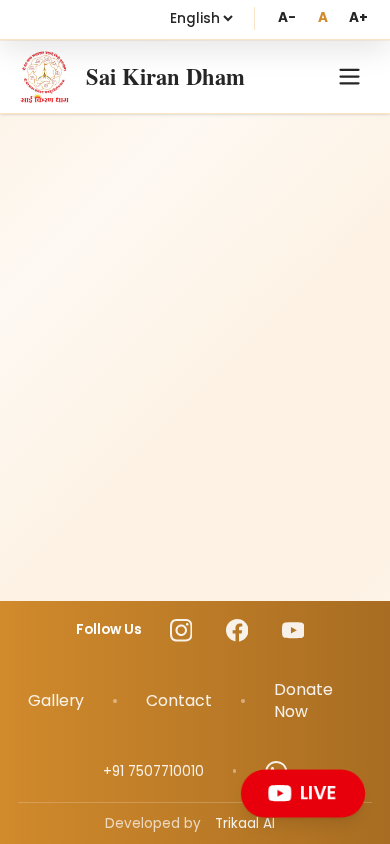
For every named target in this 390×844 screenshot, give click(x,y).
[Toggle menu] (349, 76)
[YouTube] (293, 630)
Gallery (56, 700)
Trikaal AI (245, 823)
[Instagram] (181, 630)
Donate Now (303, 701)
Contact (179, 700)
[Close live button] (358, 774)
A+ (358, 17)
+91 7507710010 (153, 771)
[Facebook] (237, 630)
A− (286, 17)
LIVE (318, 792)
